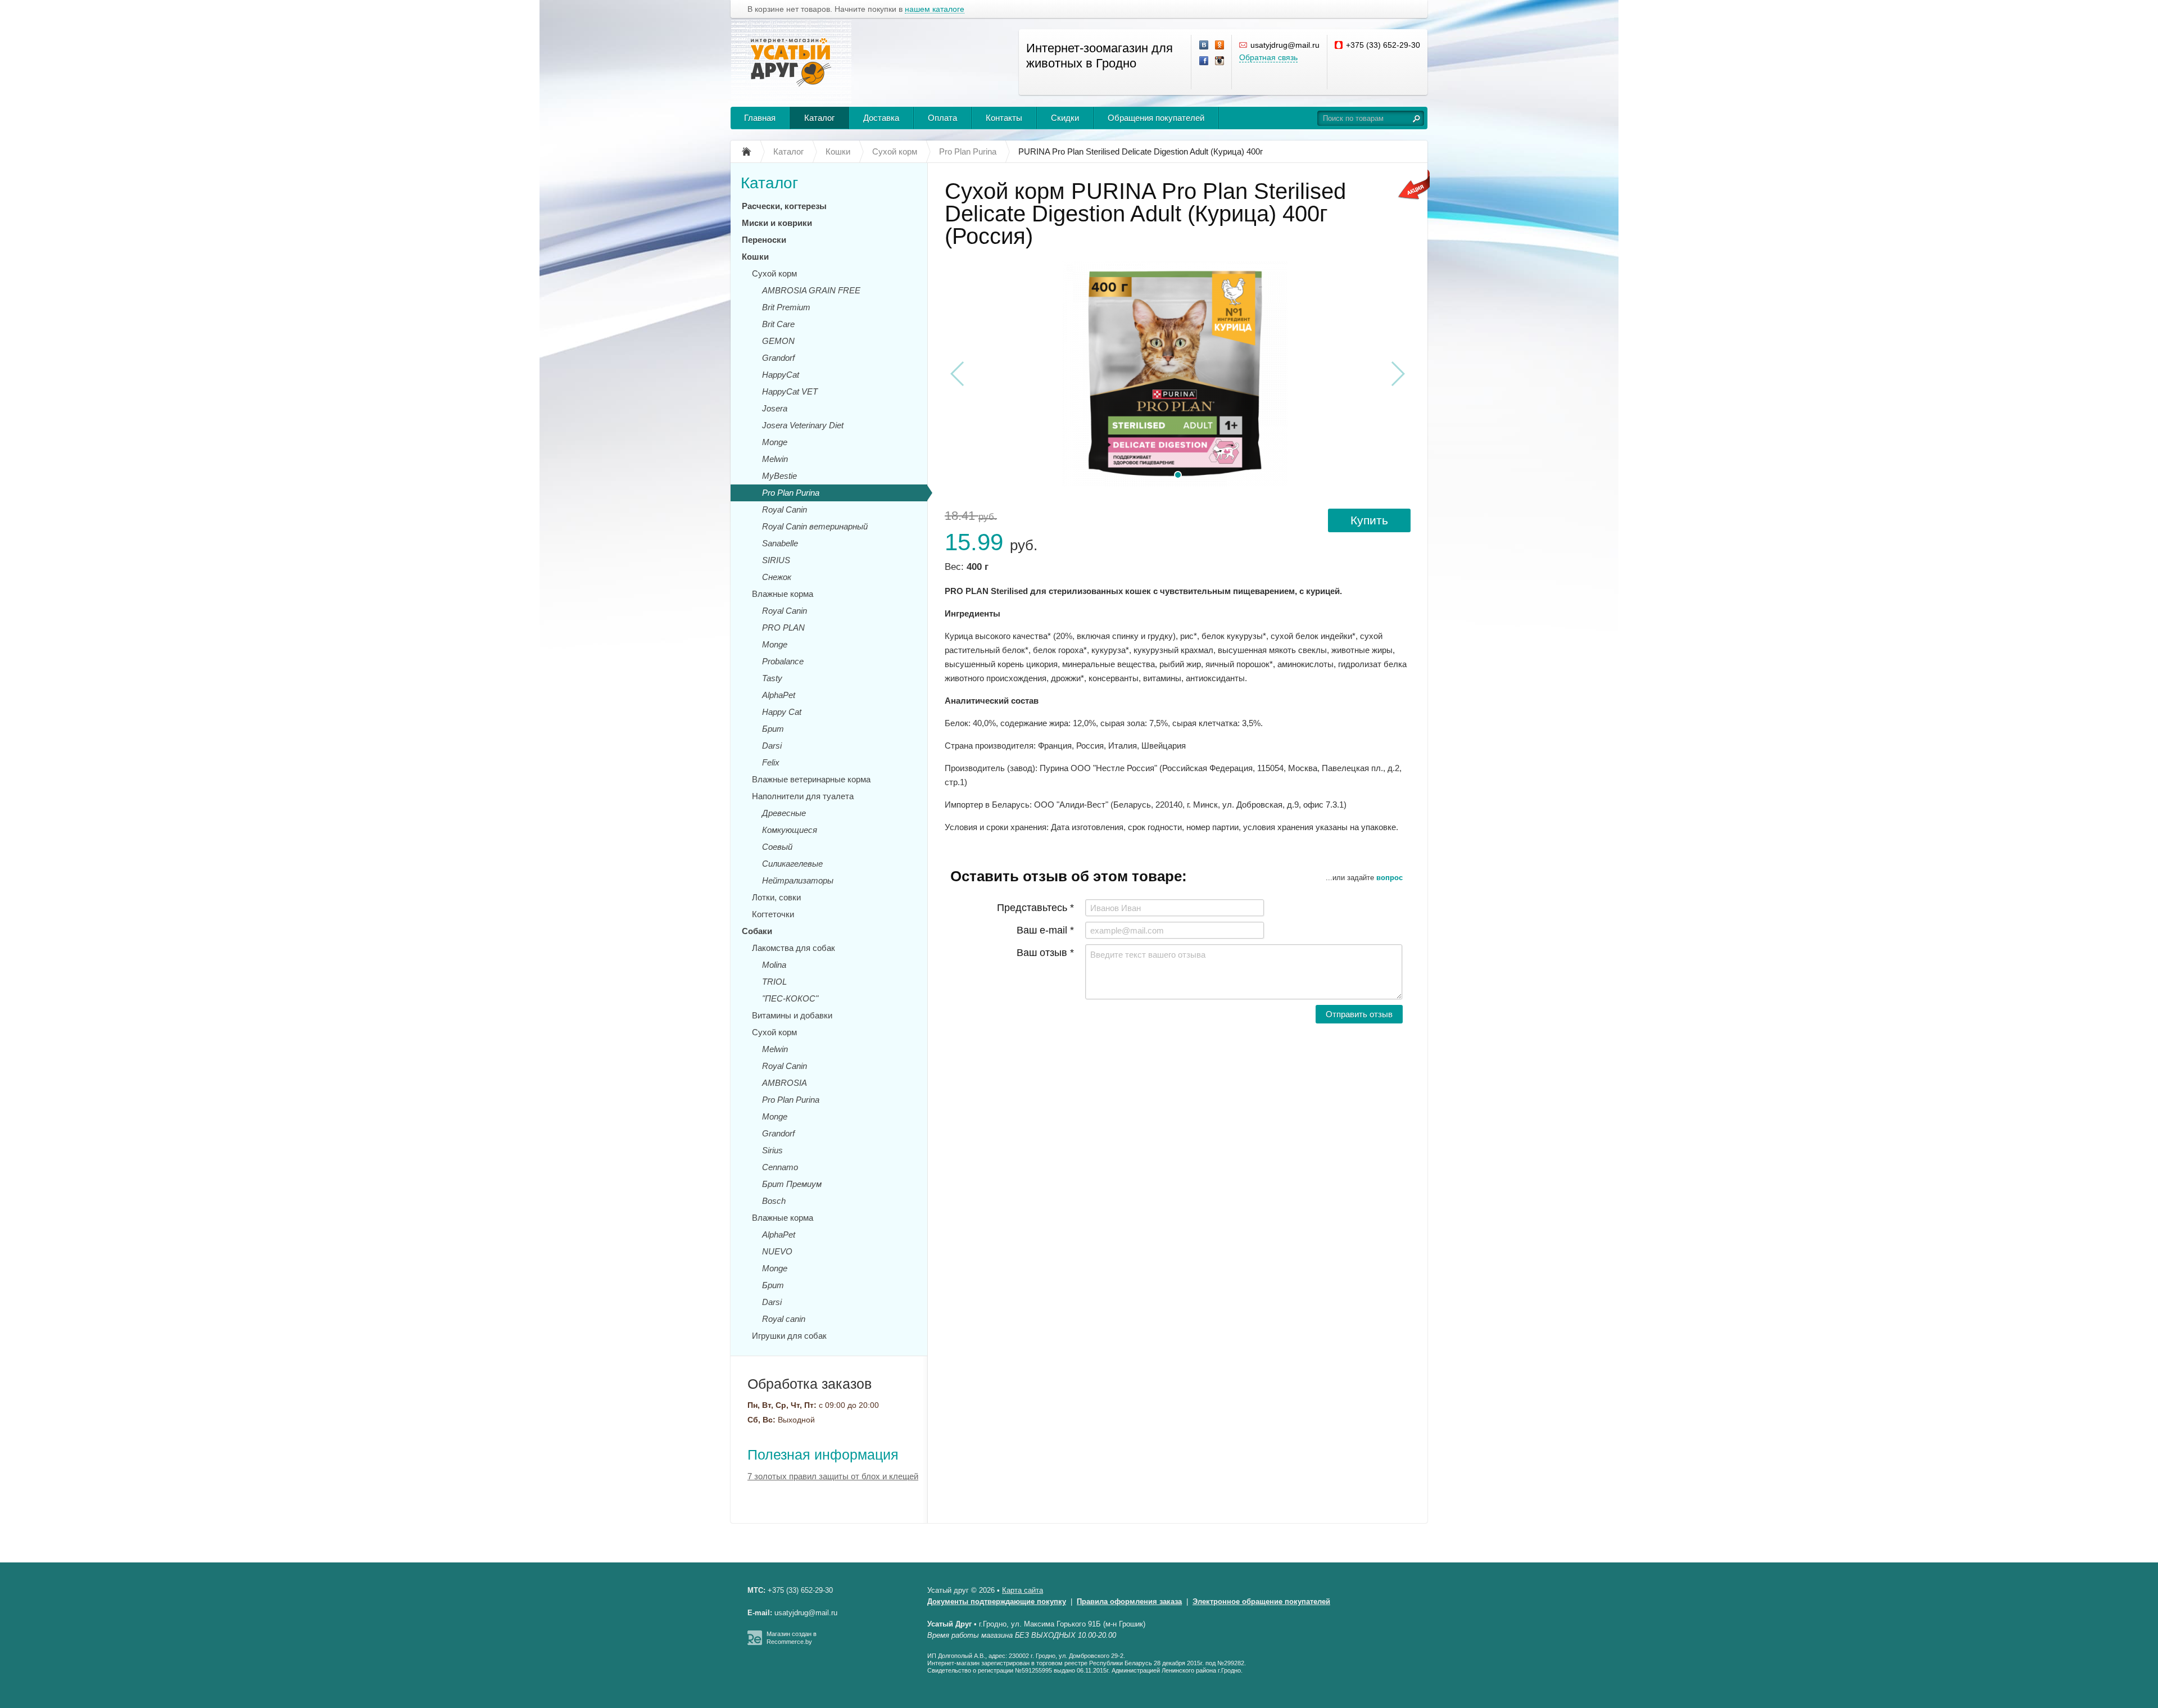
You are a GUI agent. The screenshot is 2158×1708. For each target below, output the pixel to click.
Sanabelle (780, 543)
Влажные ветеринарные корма (811, 779)
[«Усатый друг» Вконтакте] (1204, 46)
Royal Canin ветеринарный (815, 526)
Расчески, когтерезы (784, 206)
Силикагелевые (792, 864)
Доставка (881, 118)
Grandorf (778, 358)
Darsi (772, 746)
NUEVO (777, 1251)
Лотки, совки (776, 897)
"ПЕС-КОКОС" (790, 998)
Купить (1369, 520)
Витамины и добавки (792, 1015)
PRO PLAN (783, 628)
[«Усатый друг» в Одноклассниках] (1220, 46)
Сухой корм (774, 273)
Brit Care (778, 324)
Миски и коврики (777, 223)
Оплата (942, 118)
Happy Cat (782, 712)
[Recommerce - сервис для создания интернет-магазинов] (755, 1643)
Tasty (772, 678)
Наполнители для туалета (803, 796)
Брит (773, 729)
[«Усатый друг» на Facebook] (1204, 61)
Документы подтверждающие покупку (997, 1601)
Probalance (783, 661)
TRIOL (774, 982)
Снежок (777, 577)
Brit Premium (786, 307)
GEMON (778, 341)
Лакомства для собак (794, 948)
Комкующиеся (790, 830)
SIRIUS (776, 560)
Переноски (764, 240)
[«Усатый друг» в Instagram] (1220, 61)
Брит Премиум (792, 1184)
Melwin (775, 459)
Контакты (1004, 118)
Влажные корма (783, 594)
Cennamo (780, 1167)
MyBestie (779, 476)
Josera (775, 408)
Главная (760, 118)
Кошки (755, 257)
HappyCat (781, 375)
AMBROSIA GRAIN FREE (811, 290)
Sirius (772, 1150)
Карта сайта (1023, 1590)
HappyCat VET (790, 391)
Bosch (774, 1201)
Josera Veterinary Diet (803, 425)
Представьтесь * (1035, 908)
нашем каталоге (935, 9)
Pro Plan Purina (791, 493)
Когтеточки (773, 914)
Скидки (1065, 118)
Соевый (777, 847)
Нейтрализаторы (798, 880)
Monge (775, 442)
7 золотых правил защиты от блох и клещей (833, 1476)
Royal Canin (785, 509)
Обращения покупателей (1156, 118)
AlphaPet (779, 695)
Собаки (757, 931)
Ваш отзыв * (1045, 953)
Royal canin (784, 1319)
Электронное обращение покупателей (1261, 1601)
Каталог (819, 118)
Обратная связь (1268, 57)
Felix (771, 762)
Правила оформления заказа (1129, 1601)
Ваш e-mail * (1045, 930)
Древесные (784, 813)
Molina (774, 965)
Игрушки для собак (789, 1336)
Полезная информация (823, 1455)
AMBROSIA (785, 1083)
